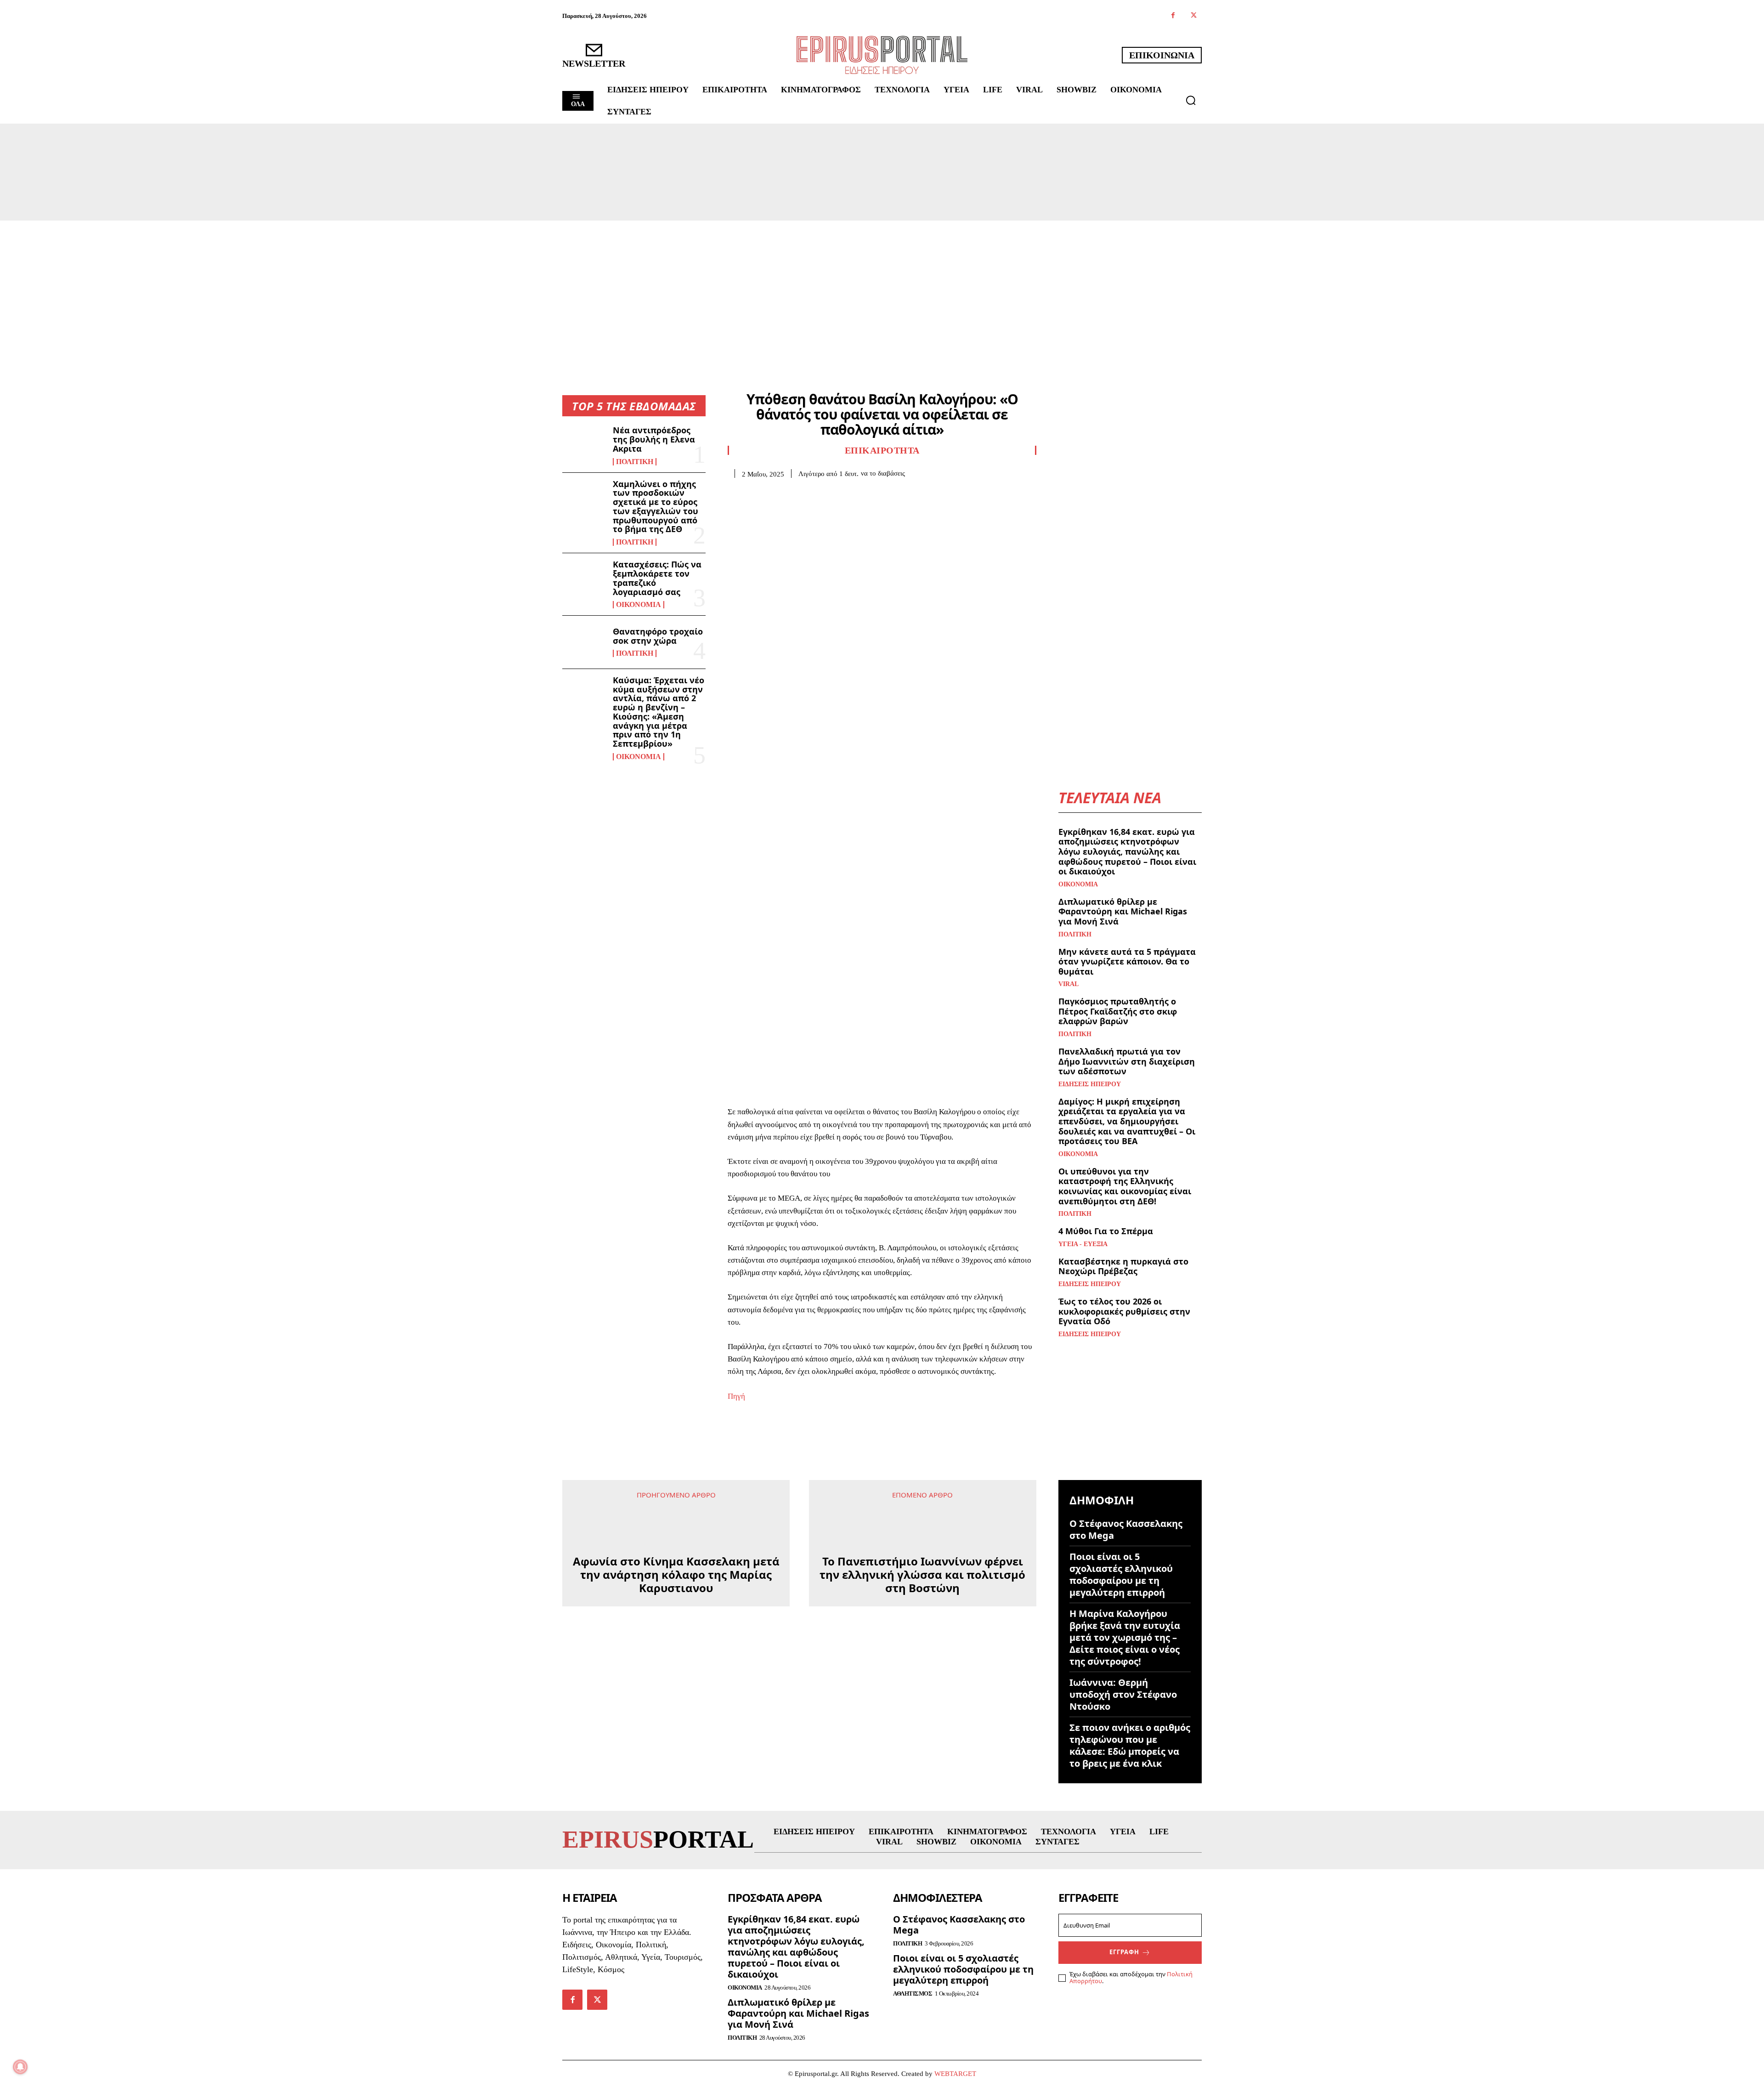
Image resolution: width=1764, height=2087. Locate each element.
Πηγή (736, 1396)
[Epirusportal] (882, 55)
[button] (1191, 100)
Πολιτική (635, 462)
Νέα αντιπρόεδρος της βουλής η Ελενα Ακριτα (654, 439)
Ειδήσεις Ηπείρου (1090, 1084)
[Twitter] (1194, 16)
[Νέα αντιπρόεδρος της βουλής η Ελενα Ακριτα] (584, 445)
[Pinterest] (779, 492)
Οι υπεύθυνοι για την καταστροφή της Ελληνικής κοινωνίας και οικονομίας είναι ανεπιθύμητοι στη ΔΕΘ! (1125, 1186)
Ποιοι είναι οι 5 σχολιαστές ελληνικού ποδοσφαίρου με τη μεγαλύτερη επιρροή (1121, 1574)
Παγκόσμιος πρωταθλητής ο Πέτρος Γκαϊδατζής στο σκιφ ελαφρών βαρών (1118, 1011)
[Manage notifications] (20, 2067)
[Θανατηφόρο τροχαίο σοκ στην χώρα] (584, 642)
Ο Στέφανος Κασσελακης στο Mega (1126, 1529)
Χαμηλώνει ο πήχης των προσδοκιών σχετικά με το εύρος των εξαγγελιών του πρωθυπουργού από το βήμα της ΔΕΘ (656, 507)
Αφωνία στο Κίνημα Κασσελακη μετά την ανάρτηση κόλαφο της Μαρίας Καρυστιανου (676, 1677)
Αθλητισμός (913, 1993)
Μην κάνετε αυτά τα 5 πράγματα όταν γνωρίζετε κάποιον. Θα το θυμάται (1127, 961)
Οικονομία (639, 605)
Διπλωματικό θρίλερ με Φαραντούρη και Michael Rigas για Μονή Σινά (1123, 911)
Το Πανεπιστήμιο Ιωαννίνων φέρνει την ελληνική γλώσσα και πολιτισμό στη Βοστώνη (922, 1548)
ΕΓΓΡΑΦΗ (1124, 1952)
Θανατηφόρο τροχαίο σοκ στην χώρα (658, 636)
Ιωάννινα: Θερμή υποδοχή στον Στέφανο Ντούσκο (1123, 1694)
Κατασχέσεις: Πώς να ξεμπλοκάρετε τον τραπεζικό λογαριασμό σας (657, 578)
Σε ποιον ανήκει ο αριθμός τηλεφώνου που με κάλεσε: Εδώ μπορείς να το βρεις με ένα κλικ (1130, 1745)
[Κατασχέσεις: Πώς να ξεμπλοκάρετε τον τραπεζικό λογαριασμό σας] (584, 579)
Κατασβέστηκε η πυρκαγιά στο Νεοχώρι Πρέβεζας (1123, 1266)
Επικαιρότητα (882, 450)
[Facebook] (1173, 16)
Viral (1069, 984)
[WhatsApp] (800, 492)
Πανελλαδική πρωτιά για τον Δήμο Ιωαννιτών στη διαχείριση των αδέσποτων (1127, 1061)
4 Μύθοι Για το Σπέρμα (1106, 1231)
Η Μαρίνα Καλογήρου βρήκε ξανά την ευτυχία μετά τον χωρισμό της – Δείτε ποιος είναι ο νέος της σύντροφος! (1125, 1637)
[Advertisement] (882, 289)
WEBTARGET (955, 2074)
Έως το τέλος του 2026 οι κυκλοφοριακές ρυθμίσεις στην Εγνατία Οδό (1124, 1311)
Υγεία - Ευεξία (1083, 1244)
